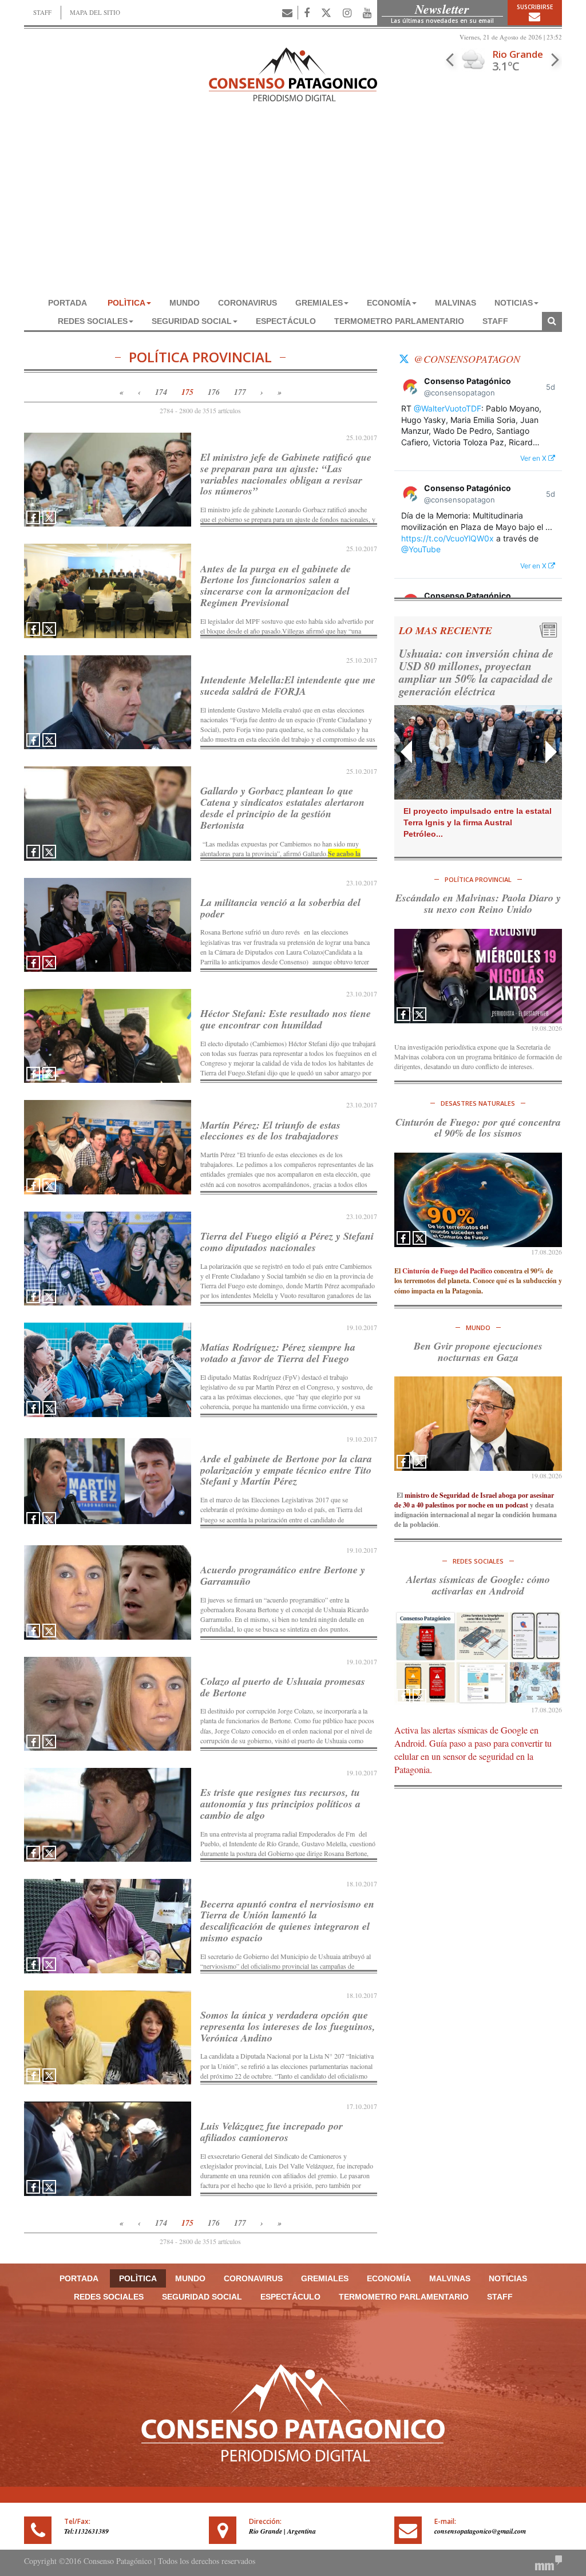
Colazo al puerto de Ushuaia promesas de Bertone (283, 1687)
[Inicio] (293, 73)
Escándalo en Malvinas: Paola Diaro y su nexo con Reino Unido (478, 903)
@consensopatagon (467, 359)
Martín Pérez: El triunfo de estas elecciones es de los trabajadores (270, 1131)
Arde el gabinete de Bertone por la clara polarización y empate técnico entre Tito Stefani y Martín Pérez (286, 1470)
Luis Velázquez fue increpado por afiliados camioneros (272, 2132)
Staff (495, 321)
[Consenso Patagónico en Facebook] (307, 13)
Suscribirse (535, 7)
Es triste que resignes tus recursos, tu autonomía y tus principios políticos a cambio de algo (280, 1804)
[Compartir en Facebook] (33, 517)
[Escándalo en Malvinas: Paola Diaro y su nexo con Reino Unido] (478, 976)
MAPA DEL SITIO (95, 12)
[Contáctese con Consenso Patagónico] (287, 13)
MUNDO (185, 303)
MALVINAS (456, 303)
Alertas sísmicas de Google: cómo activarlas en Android (478, 1585)
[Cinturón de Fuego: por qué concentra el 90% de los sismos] (478, 1200)
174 (161, 392)
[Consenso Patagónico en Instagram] (347, 13)
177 (240, 392)
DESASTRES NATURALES (478, 1103)
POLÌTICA (126, 303)
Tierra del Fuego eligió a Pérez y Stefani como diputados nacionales (287, 1242)
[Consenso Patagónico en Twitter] (326, 13)
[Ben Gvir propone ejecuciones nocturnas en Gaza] (478, 1424)
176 (214, 392)
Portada (68, 303)
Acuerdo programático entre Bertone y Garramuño (283, 1575)
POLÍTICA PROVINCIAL (478, 879)
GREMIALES (319, 303)
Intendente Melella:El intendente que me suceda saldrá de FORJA (288, 685)
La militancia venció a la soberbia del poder (280, 908)
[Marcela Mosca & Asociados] (549, 2561)
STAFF (42, 12)
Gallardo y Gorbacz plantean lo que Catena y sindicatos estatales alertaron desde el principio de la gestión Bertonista (282, 808)
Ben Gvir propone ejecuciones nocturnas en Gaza (478, 1352)
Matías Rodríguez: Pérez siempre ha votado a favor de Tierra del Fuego (278, 1353)
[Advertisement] (293, 208)
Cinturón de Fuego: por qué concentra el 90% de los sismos (478, 1128)
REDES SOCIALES (93, 321)
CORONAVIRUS (248, 303)
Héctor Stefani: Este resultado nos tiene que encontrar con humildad (286, 1019)
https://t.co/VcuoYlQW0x (448, 538)
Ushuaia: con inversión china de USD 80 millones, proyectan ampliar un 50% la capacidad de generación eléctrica (476, 672)
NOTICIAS (514, 303)
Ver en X (534, 458)
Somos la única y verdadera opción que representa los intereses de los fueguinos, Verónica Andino (288, 2026)
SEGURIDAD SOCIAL (192, 321)
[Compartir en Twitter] (49, 517)
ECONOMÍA (389, 303)
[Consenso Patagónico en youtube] (367, 13)
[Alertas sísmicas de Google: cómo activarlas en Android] (478, 1658)
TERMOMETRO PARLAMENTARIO (399, 321)
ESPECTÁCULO (286, 321)
